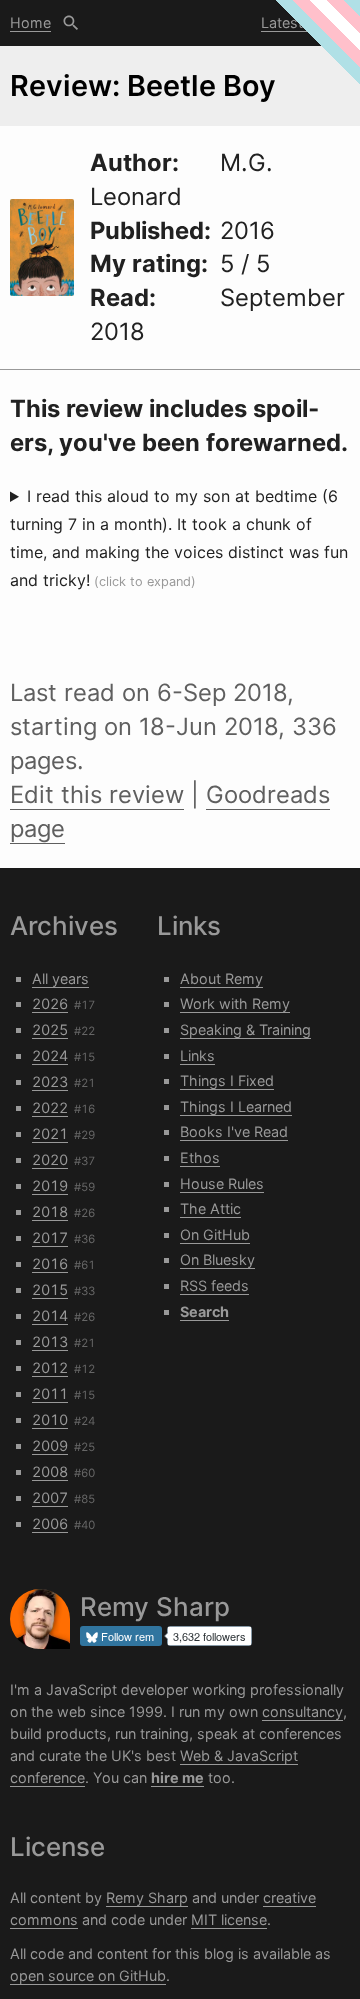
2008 (50, 1471)
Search (71, 23)
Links (197, 1055)
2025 (50, 1029)
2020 (50, 1159)
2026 (50, 1003)
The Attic (210, 1208)
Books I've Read (234, 1131)
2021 (50, 1133)
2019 (50, 1185)
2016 (50, 1263)
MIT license (229, 1919)
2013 (50, 1341)
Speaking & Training (245, 1029)
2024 (50, 1055)
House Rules (222, 1183)
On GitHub (215, 1234)
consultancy (302, 1711)
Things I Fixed (227, 1080)
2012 (50, 1367)
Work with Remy (235, 1003)
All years (60, 978)
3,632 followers (209, 1636)
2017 (50, 1237)
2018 (50, 1211)
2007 (50, 1497)
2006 (50, 1523)
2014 (50, 1315)
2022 (50, 1107)
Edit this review (97, 794)
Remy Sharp (147, 1897)
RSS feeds (214, 1285)
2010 (50, 1419)
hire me (177, 1777)
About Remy (221, 978)
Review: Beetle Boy (143, 85)
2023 (50, 1081)
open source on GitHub (88, 1975)
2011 (50, 1393)
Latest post (299, 22)
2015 (50, 1289)
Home (30, 22)
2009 (50, 1445)
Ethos (200, 1157)
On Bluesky (217, 1259)
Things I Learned (236, 1106)
